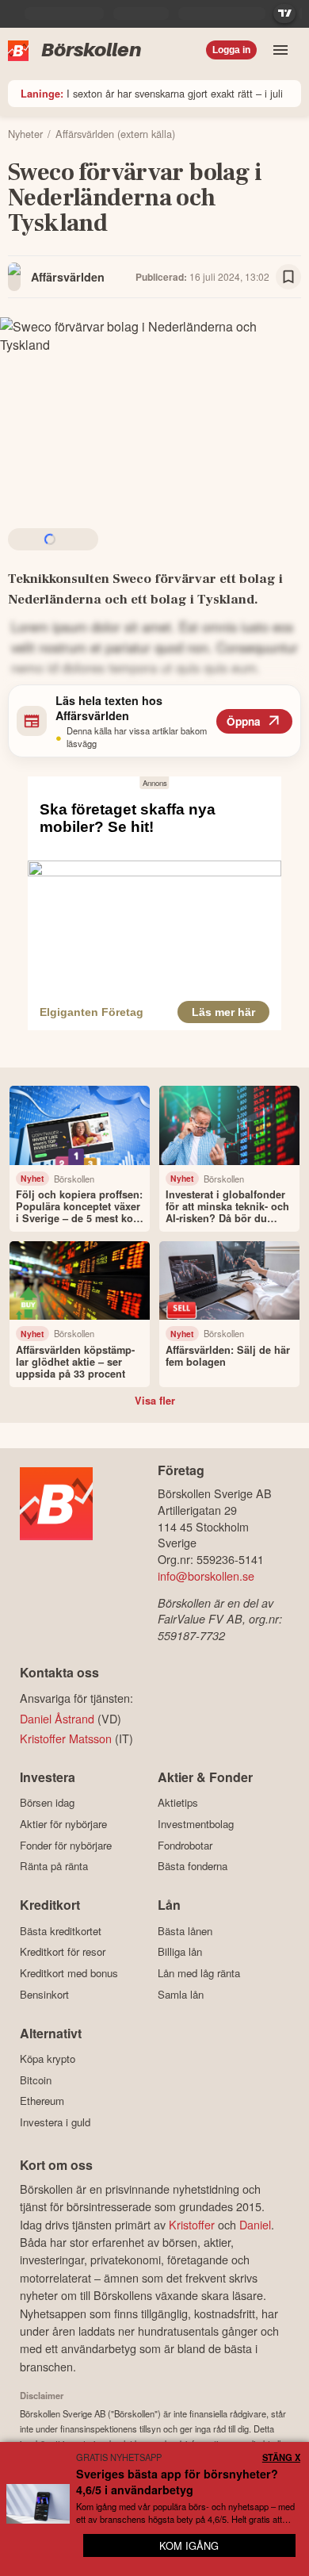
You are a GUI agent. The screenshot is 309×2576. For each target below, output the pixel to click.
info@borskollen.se (206, 1575)
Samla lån (181, 1994)
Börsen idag (47, 1803)
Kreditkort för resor (63, 1952)
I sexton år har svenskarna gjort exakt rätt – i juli (152, 93)
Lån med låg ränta (199, 1973)
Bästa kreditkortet (61, 1931)
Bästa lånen (185, 1931)
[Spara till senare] (288, 277)
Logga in (231, 50)
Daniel (255, 2224)
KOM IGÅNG (189, 2545)
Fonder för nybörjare (66, 1845)
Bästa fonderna (193, 1866)
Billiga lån (180, 1952)
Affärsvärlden (68, 277)
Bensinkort (44, 1994)
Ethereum (42, 2101)
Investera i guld (55, 2122)
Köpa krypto (48, 2059)
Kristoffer (192, 2224)
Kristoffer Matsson (66, 1738)
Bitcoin (36, 2080)
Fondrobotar (185, 1845)
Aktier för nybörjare (63, 1824)
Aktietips (178, 1803)
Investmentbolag (196, 1824)
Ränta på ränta (54, 1866)
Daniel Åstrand (57, 1718)
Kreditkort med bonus (69, 1973)
